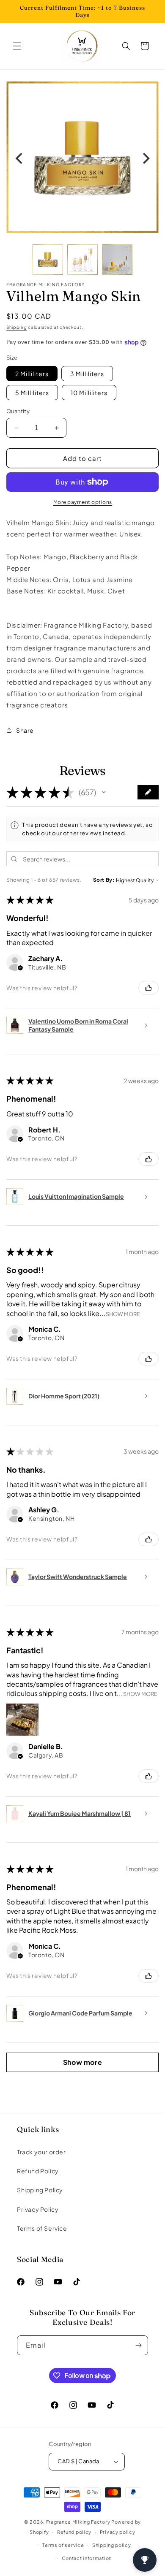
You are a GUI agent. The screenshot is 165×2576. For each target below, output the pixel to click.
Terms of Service (42, 2228)
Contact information (87, 2558)
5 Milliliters (32, 393)
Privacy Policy (38, 2209)
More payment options (83, 502)
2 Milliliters (32, 374)
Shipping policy (112, 2545)
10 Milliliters (89, 393)
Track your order (41, 2152)
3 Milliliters (87, 374)
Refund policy (74, 2532)
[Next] (145, 159)
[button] (17, 46)
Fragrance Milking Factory (78, 2522)
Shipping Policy (40, 2190)
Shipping (17, 327)
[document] (82, 158)
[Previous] (20, 159)
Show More (123, 1314)
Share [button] (25, 730)
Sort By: (104, 880)
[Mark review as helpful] (148, 988)
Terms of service (63, 2545)
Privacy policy (118, 2532)
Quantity (18, 411)
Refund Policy (38, 2171)
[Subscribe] (138, 2345)
